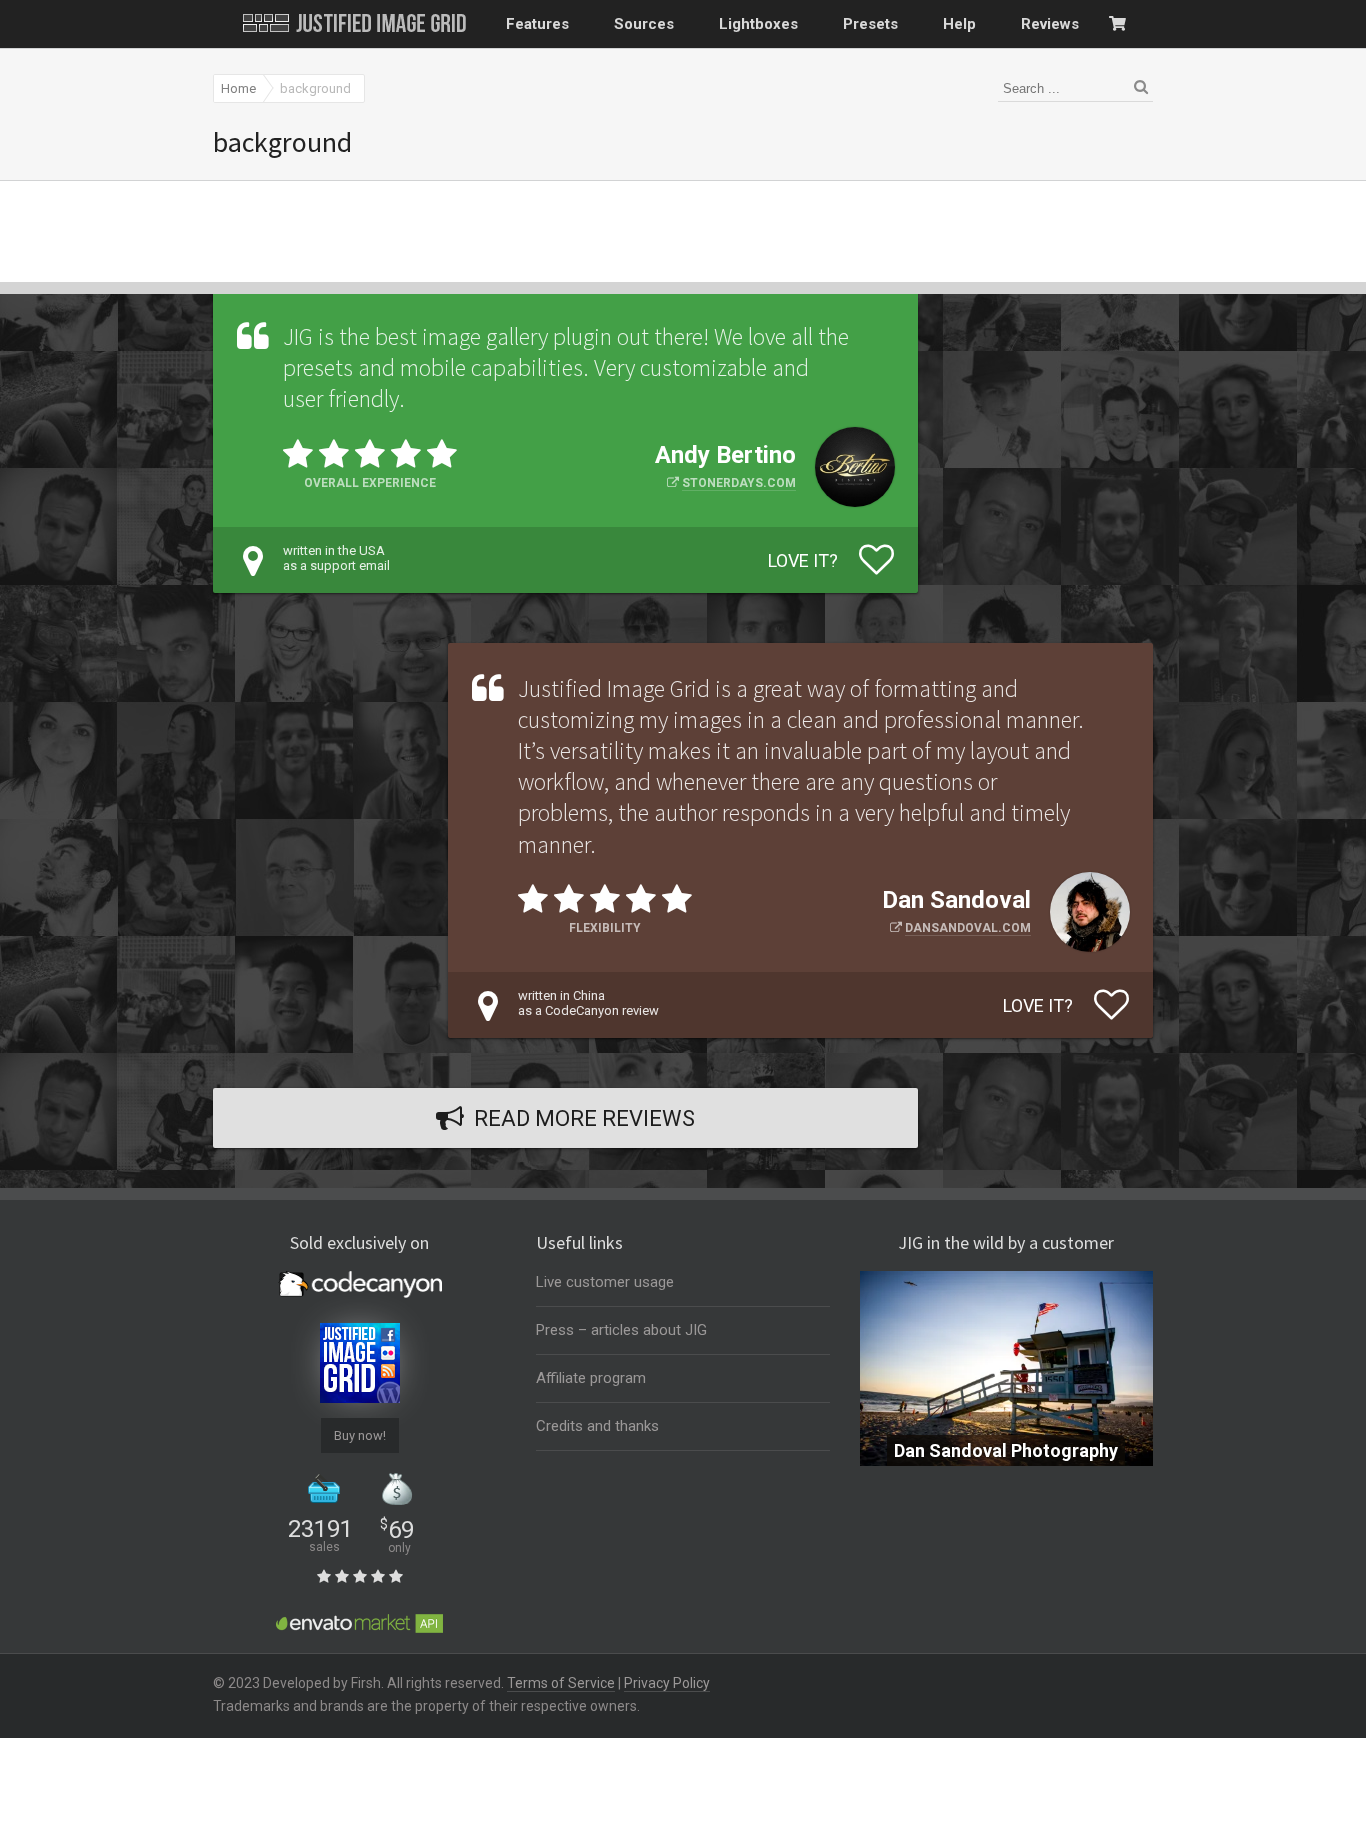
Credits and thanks (597, 1426)
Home (238, 88)
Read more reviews (584, 1118)
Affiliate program (591, 1378)
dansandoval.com (968, 928)
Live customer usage (605, 1282)
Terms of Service (561, 1683)
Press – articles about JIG (621, 1330)
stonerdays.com (739, 483)
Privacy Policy (667, 1683)
